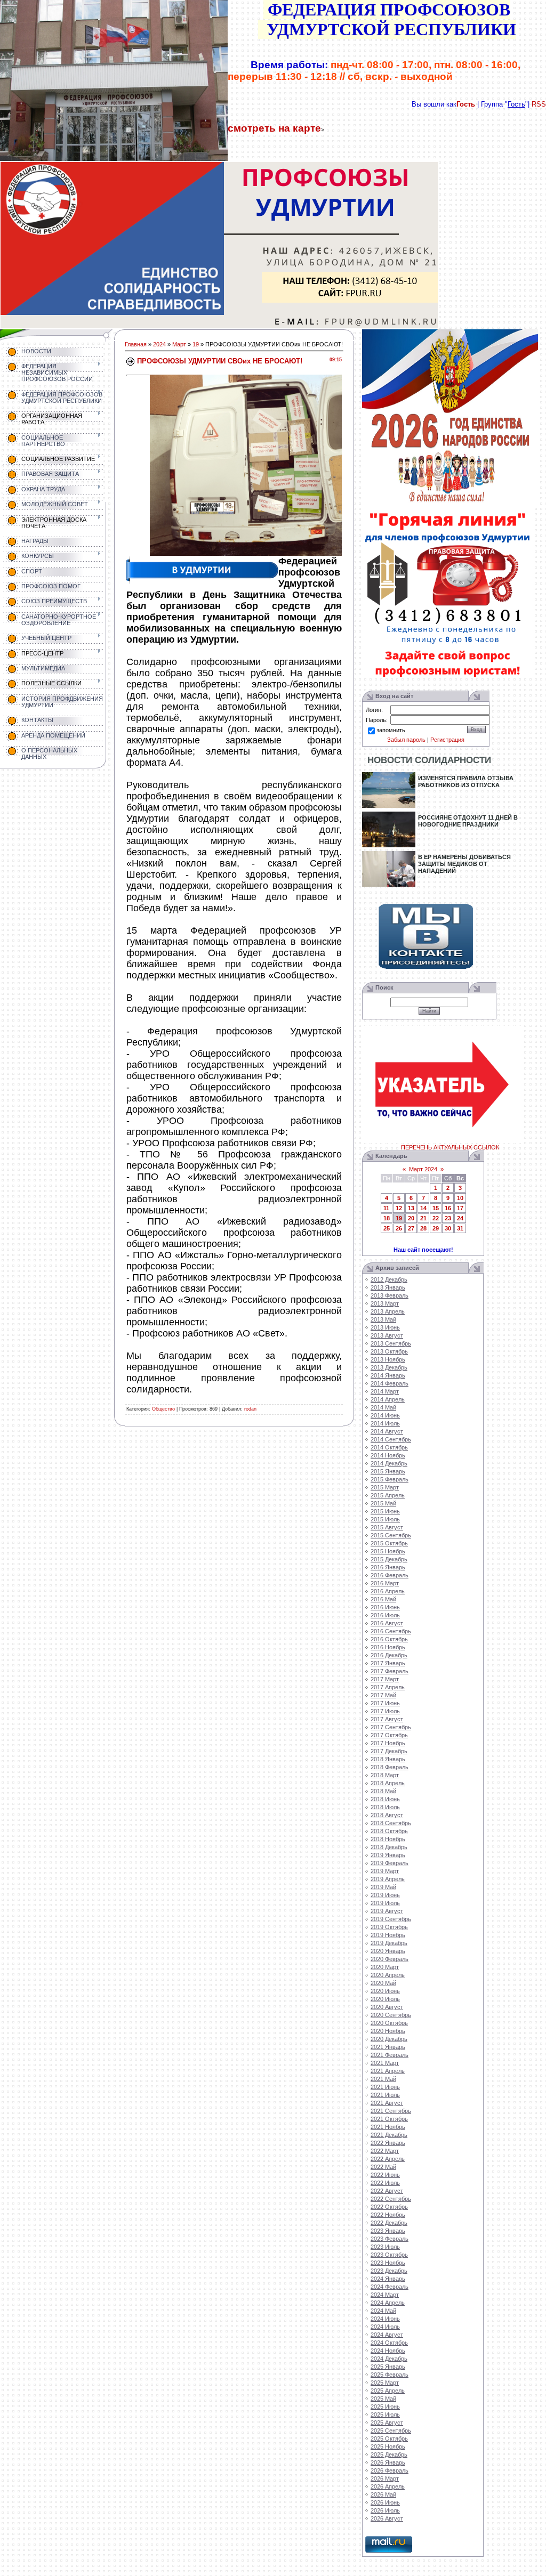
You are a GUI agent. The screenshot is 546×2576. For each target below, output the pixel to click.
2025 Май (383, 2399)
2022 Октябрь (389, 2207)
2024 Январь (388, 2279)
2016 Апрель (388, 1591)
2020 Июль (385, 1999)
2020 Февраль (390, 1959)
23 (448, 1218)
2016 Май (383, 1599)
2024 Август (387, 2335)
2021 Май (383, 2079)
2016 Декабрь (389, 1655)
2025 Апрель (388, 2391)
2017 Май (383, 1695)
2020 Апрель (388, 1975)
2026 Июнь (385, 2502)
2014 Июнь (385, 1415)
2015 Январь (388, 1471)
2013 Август (387, 1335)
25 (387, 1228)
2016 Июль (385, 1615)
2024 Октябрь (389, 2343)
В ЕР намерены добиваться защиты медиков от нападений (464, 864)
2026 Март (385, 2478)
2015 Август (387, 1527)
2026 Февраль (390, 2470)
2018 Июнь (385, 1799)
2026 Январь (388, 2462)
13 (411, 1208)
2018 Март (385, 1775)
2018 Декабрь (389, 1847)
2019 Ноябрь (388, 1935)
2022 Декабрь (389, 2223)
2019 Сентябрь (391, 1919)
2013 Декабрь (389, 1367)
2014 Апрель (388, 1399)
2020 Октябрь (389, 2023)
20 (411, 1218)
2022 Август (387, 2191)
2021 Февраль (390, 2055)
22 (436, 1218)
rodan (250, 1409)
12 (399, 1208)
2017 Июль (385, 1711)
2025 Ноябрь (388, 2447)
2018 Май (383, 1791)
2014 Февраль (390, 1383)
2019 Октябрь (389, 1927)
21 (423, 1218)
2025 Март (385, 2383)
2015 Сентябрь (391, 1535)
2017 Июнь (385, 1703)
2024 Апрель (388, 2303)
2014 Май (383, 1407)
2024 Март (385, 2295)
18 (387, 1218)
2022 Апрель (388, 2159)
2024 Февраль (390, 2287)
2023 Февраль (390, 2239)
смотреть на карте (274, 128)
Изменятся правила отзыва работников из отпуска (466, 781)
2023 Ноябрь (388, 2263)
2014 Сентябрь (391, 1439)
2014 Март (385, 1391)
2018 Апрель (388, 1783)
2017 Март (385, 1679)
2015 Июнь (385, 1511)
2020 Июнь (385, 1991)
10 (460, 1198)
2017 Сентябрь (391, 1727)
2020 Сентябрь (391, 2015)
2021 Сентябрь (391, 2111)
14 (423, 1208)
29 (436, 1228)
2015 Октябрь (389, 1543)
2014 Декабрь (389, 1463)
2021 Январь (388, 2047)
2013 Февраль (390, 1295)
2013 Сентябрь (391, 1343)
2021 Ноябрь (388, 2127)
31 (460, 1228)
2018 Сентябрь (391, 1823)
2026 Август (387, 2518)
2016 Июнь (385, 1607)
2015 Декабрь (389, 1559)
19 (196, 344)
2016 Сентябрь (391, 1631)
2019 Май (383, 1887)
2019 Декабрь (389, 1943)
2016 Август (387, 1623)
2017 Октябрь (389, 1735)
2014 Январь (388, 1375)
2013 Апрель (388, 1311)
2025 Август (387, 2423)
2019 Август (387, 1911)
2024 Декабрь (389, 2359)
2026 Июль (385, 2510)
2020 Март (385, 1967)
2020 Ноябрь (388, 2031)
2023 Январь (388, 2231)
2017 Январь (388, 1663)
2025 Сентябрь (391, 2431)
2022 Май (383, 2167)
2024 (159, 344)
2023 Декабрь (389, 2271)
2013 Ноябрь (388, 1359)
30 (448, 1228)
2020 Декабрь (389, 2039)
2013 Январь (388, 1287)
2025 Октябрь (389, 2439)
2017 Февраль (390, 1671)
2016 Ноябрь (388, 1647)
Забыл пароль (406, 740)
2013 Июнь (385, 1327)
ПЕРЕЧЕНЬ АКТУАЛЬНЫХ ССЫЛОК (450, 1147)
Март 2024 (423, 1169)
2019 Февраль (390, 1863)
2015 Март (385, 1487)
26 (399, 1228)
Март (179, 344)
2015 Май (383, 1503)
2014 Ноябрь (388, 1455)
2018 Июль (385, 1807)
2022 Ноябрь (388, 2215)
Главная (136, 344)
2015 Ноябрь (388, 1551)
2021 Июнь (385, 2087)
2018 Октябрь (389, 1831)
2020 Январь (388, 1951)
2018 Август (387, 1815)
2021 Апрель (388, 2071)
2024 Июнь (385, 2319)
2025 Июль (385, 2415)
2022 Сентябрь (391, 2199)
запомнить (391, 730)
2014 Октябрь (389, 1447)
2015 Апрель (388, 1495)
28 (423, 1228)
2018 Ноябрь (388, 1839)
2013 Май (383, 1319)
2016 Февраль (390, 1575)
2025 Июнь (385, 2407)
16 (448, 1208)
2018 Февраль (390, 1767)
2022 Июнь (385, 2175)
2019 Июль (385, 1903)
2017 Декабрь (389, 1751)
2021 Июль (385, 2095)
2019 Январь (388, 1855)
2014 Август (387, 1431)
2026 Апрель (388, 2486)
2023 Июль (385, 2247)
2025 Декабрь (389, 2455)
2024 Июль (385, 2327)
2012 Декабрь (389, 1279)
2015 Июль (385, 1519)
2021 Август (387, 2103)
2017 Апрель (388, 1687)
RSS (539, 104)
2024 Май (383, 2311)
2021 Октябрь (389, 2119)
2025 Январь (388, 2367)
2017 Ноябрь (388, 1743)
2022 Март (385, 2151)
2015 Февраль (390, 1479)
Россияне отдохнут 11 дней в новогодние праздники (468, 821)
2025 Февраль (390, 2375)
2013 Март (385, 1303)
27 (411, 1228)
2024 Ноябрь (388, 2351)
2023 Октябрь (389, 2255)
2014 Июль (385, 1423)
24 (460, 1218)
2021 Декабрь (389, 2135)
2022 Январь (388, 2143)
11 (386, 1208)
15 (436, 1208)
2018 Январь (388, 1759)
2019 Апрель (388, 1879)
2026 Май (383, 2494)
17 (460, 1208)
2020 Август (387, 2007)
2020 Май (383, 1983)
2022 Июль (385, 2183)
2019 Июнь (385, 1895)
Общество (163, 1409)
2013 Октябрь (389, 1351)
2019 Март (385, 1871)
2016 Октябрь (389, 1639)
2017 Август (387, 1719)
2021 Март (385, 2063)
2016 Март (385, 1583)
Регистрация (447, 740)
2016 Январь (388, 1567)
